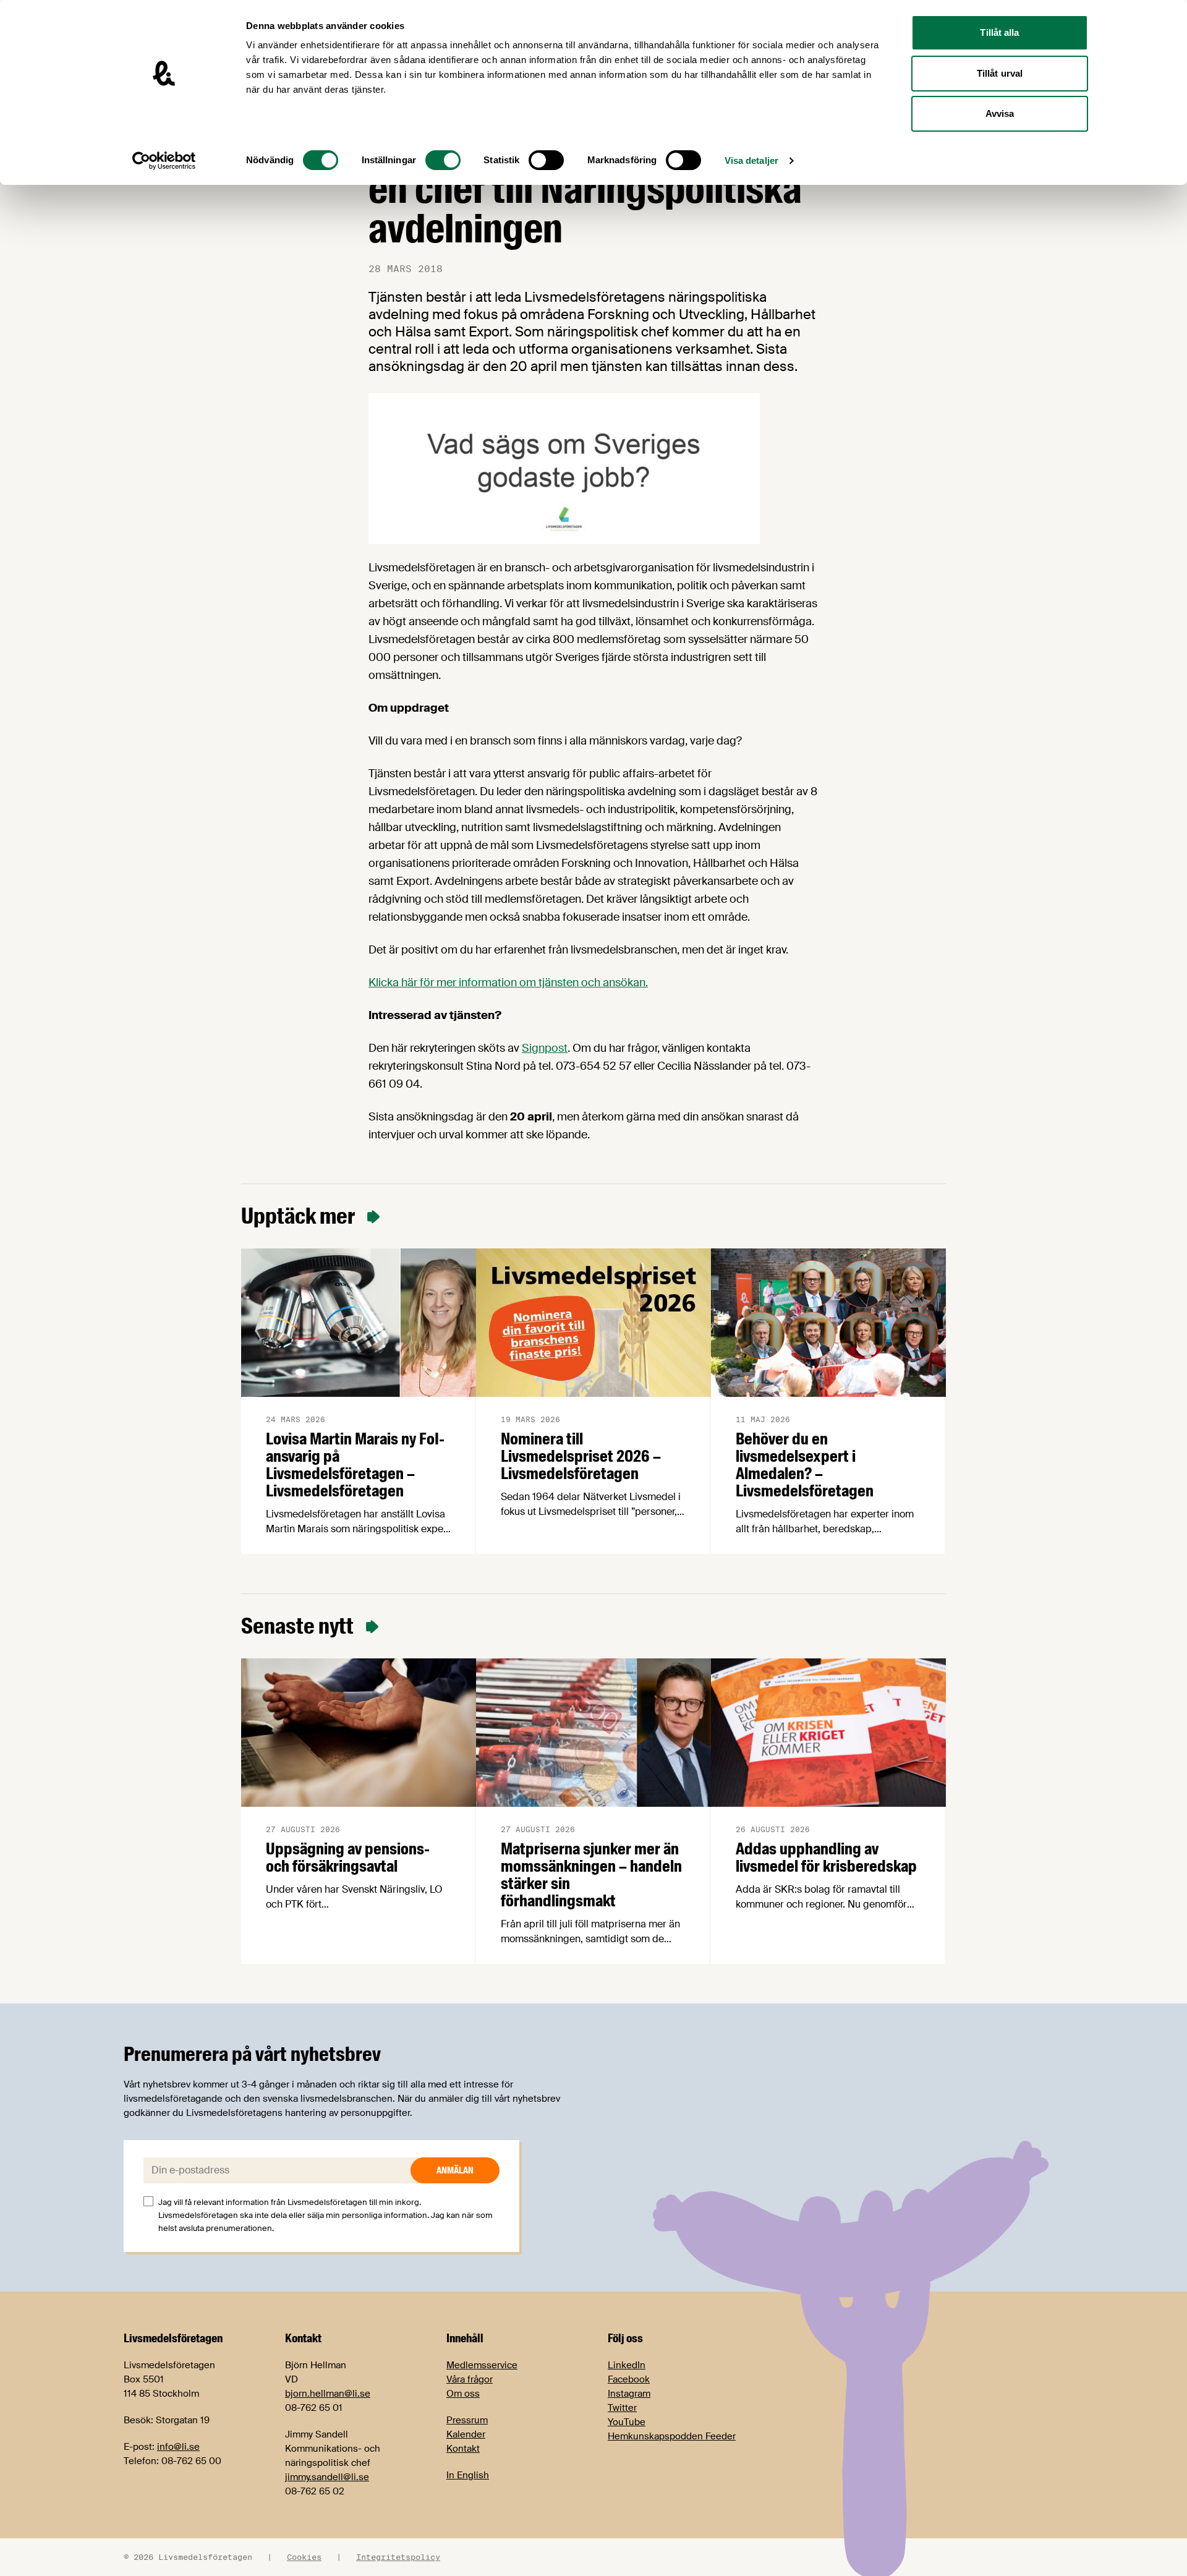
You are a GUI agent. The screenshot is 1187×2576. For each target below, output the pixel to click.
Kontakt (463, 2449)
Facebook (629, 2379)
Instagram (629, 2394)
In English (468, 2475)
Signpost (545, 1048)
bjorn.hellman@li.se (328, 2394)
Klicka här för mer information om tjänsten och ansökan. (508, 983)
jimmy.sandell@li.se (327, 2477)
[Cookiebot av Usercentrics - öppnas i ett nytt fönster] (164, 161)
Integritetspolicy (398, 2557)
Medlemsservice (482, 2365)
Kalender (466, 2434)
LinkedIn (627, 2365)
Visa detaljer (751, 160)
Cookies (304, 2557)
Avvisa (1000, 113)
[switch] (443, 160)
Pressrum (467, 2420)
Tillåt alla (999, 32)
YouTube (627, 2422)
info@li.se (178, 2447)
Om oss (463, 2394)
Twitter (622, 2408)
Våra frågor (470, 2379)
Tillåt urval (1000, 73)
